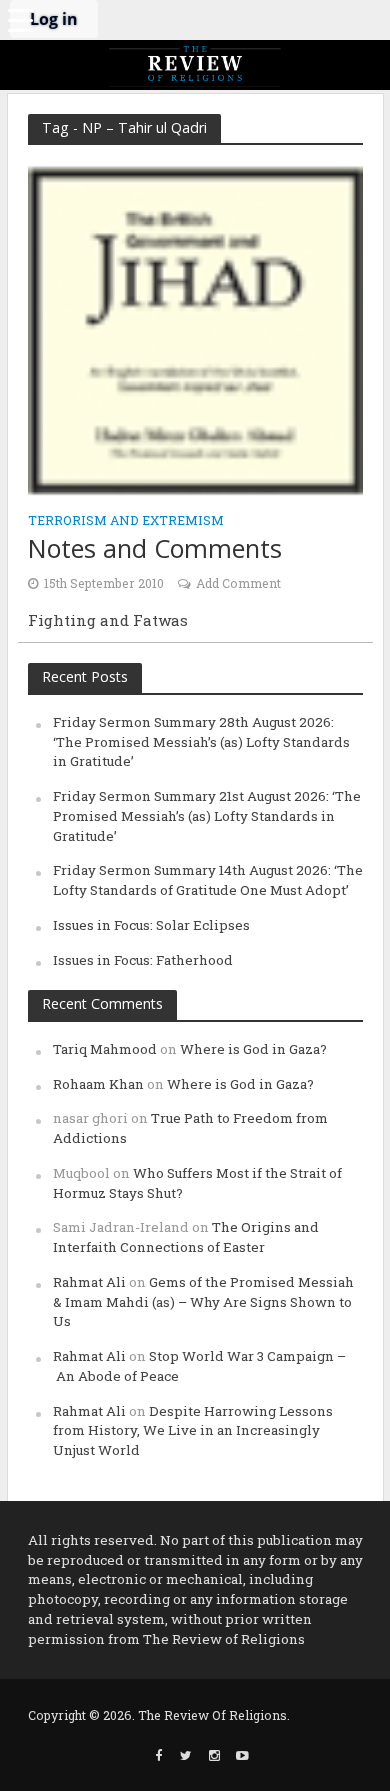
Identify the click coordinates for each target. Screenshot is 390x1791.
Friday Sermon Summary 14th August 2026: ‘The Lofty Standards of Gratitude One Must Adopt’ (208, 880)
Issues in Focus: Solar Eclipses (151, 925)
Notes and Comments (155, 548)
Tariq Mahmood (105, 1049)
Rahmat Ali (89, 1282)
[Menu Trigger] (20, 20)
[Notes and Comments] (195, 329)
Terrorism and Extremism (126, 521)
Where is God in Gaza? (253, 1049)
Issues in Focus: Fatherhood (143, 960)
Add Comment (238, 583)
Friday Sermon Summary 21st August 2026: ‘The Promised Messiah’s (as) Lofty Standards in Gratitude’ (207, 816)
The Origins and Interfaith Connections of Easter (186, 1237)
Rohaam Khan (98, 1084)
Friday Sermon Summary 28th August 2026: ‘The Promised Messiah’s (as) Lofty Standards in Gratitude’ (201, 742)
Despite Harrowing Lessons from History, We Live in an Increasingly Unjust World (193, 1431)
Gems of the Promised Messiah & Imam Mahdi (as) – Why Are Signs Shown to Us (203, 1302)
